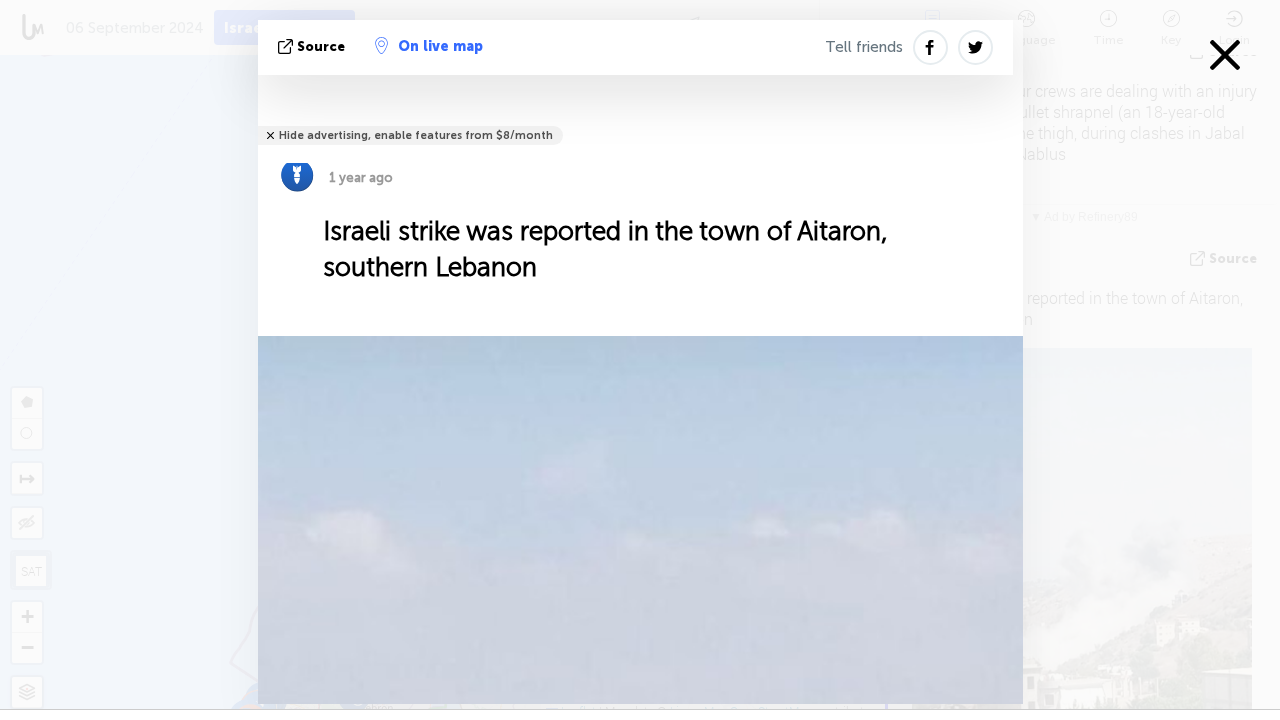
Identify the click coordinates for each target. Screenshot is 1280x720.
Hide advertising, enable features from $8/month (416, 135)
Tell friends (864, 47)
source (321, 46)
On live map (440, 46)
